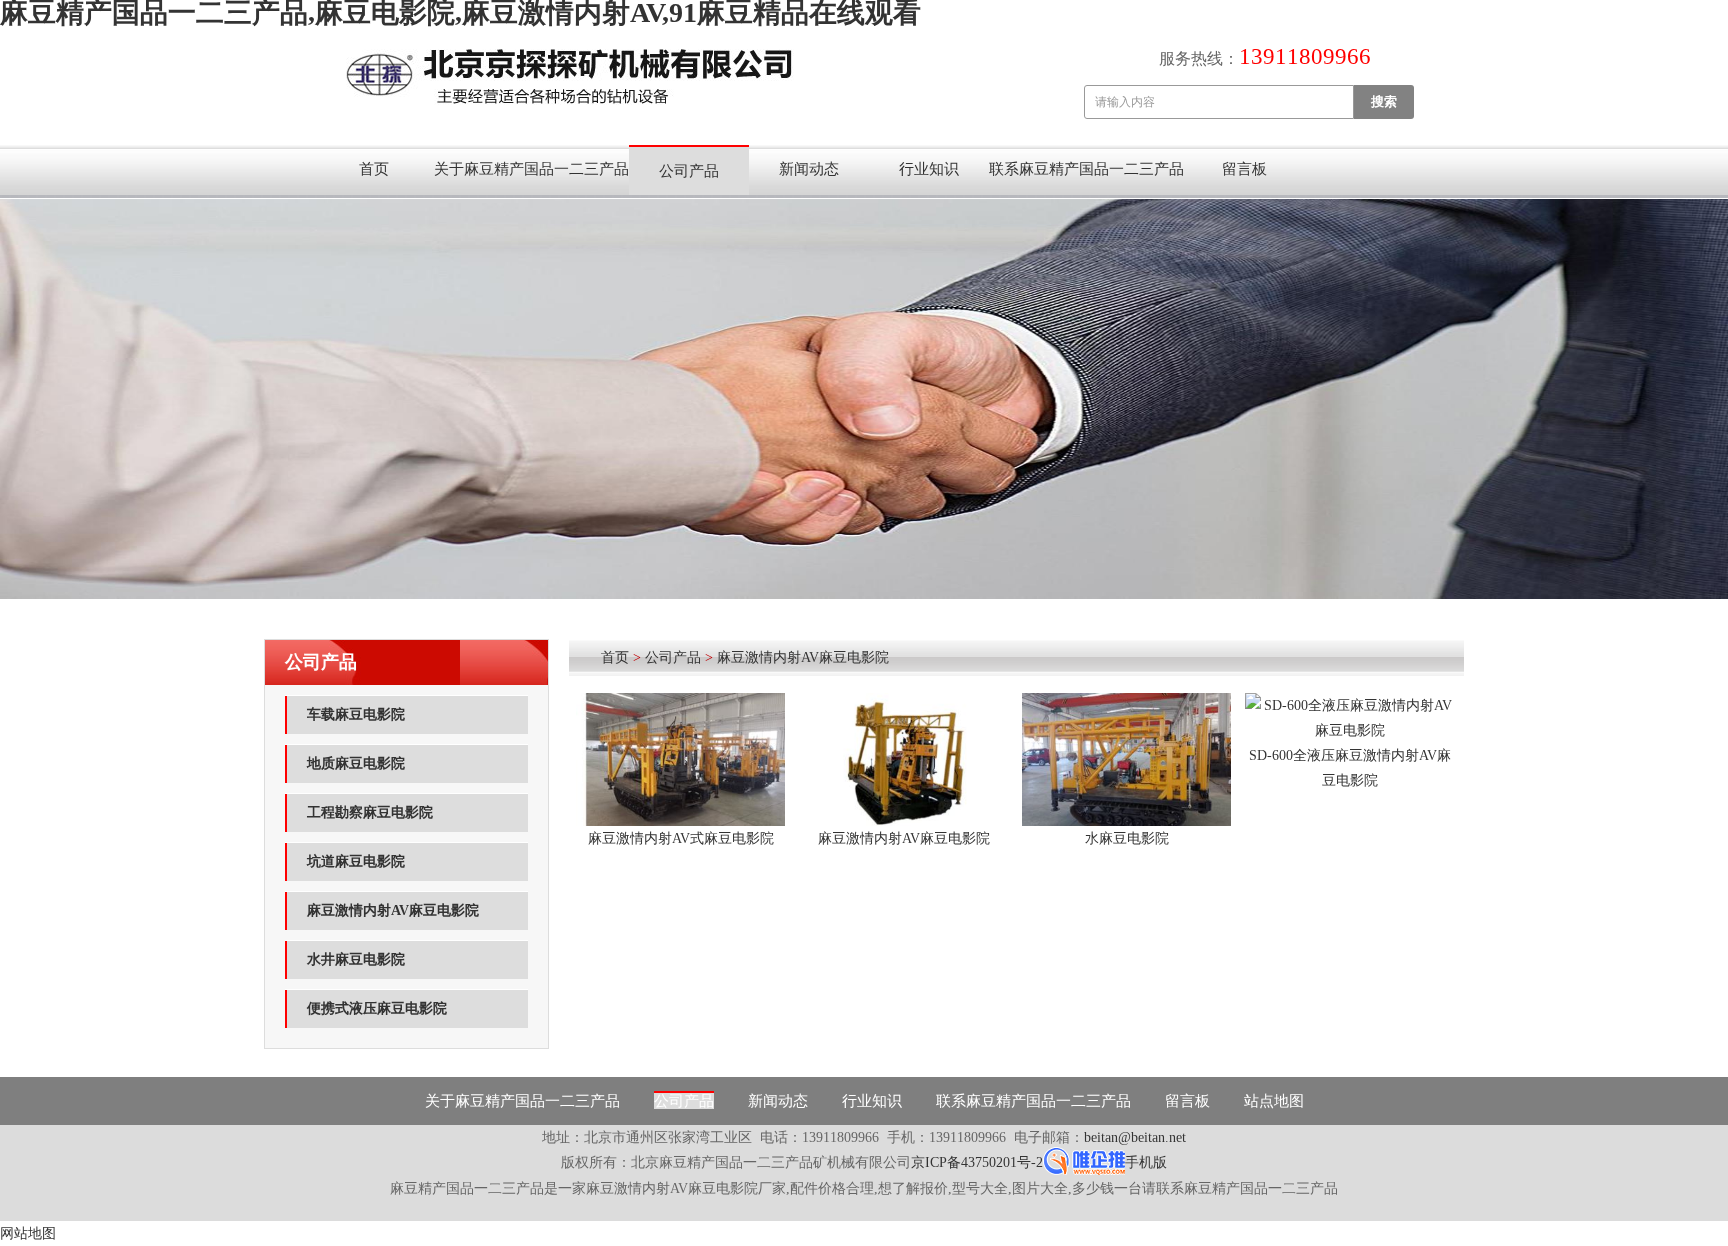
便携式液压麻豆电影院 (377, 1008)
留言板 (1244, 169)
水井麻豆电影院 (356, 959)
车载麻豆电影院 (356, 714)
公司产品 (689, 171)
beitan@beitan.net (1135, 1137)
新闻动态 (809, 169)
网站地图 (28, 1233)
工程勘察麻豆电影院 (370, 812)
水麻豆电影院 (1127, 838)
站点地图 (1274, 1101)
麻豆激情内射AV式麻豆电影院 (681, 838)
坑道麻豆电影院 (356, 861)
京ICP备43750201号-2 (977, 1162)
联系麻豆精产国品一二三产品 (1086, 169)
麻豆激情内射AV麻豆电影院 (393, 910)
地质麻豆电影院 (356, 763)
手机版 (1146, 1162)
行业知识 (929, 169)
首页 (374, 169)
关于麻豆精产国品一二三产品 (531, 169)
